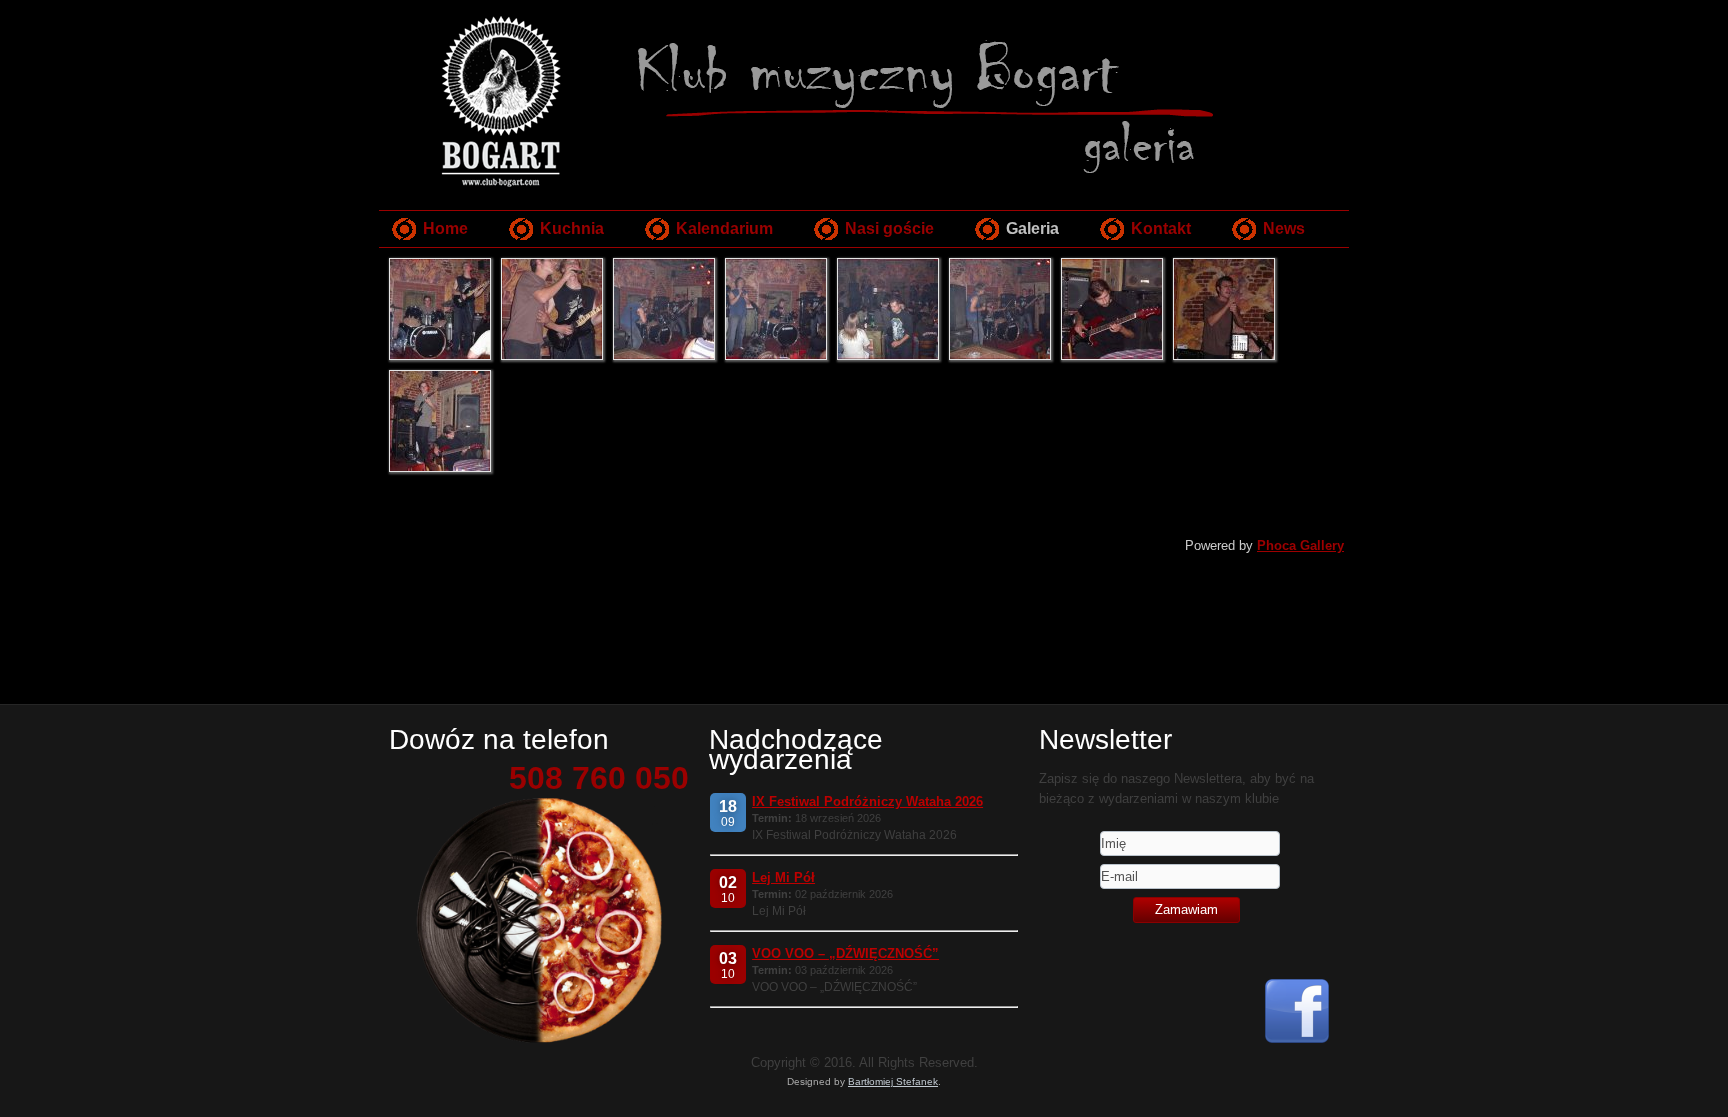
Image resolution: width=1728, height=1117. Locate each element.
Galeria (1032, 228)
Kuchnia (572, 228)
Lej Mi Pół (783, 877)
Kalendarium (724, 228)
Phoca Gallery (1300, 545)
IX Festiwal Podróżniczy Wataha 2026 (867, 801)
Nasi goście (889, 228)
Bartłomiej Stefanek (893, 1081)
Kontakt (1161, 228)
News (1284, 228)
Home (445, 228)
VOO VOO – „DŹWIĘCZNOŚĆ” (845, 953)
